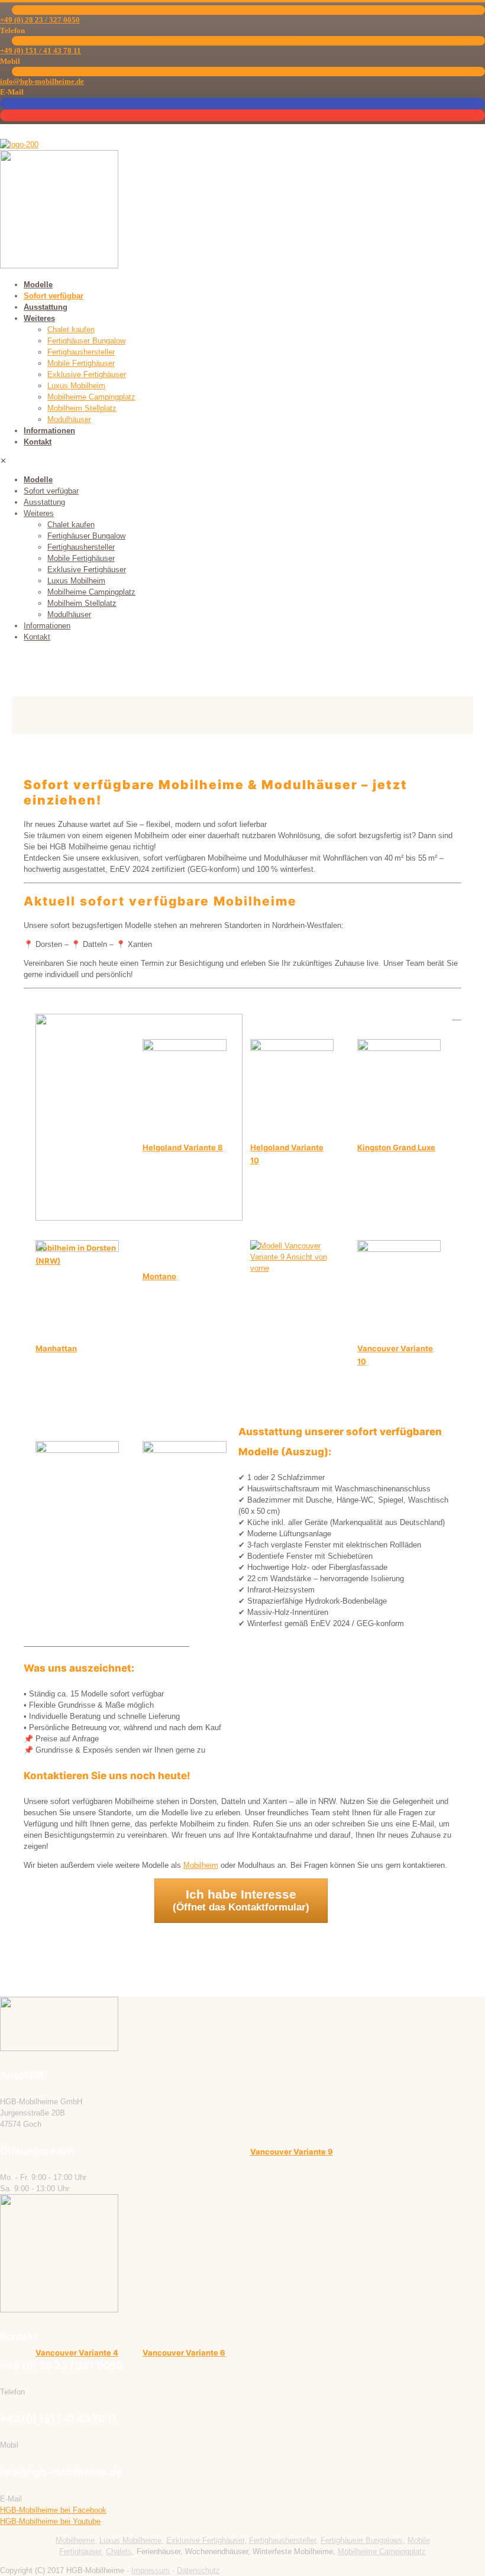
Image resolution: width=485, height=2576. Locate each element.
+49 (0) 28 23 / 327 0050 (40, 20)
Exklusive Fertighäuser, (206, 2540)
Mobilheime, (76, 2540)
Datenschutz (198, 2570)
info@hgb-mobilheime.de (42, 81)
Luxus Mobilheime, (132, 2540)
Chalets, (120, 2551)
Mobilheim (201, 1865)
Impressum (151, 2570)
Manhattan (56, 1348)
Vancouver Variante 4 (77, 2353)
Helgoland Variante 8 (183, 1147)
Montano (159, 1276)
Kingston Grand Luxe (396, 1147)
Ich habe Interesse (241, 1900)
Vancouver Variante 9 (292, 2152)
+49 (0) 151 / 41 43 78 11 (41, 51)
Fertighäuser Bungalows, (363, 2540)
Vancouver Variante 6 (184, 2353)
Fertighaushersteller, (284, 2540)
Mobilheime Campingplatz (382, 2551)
